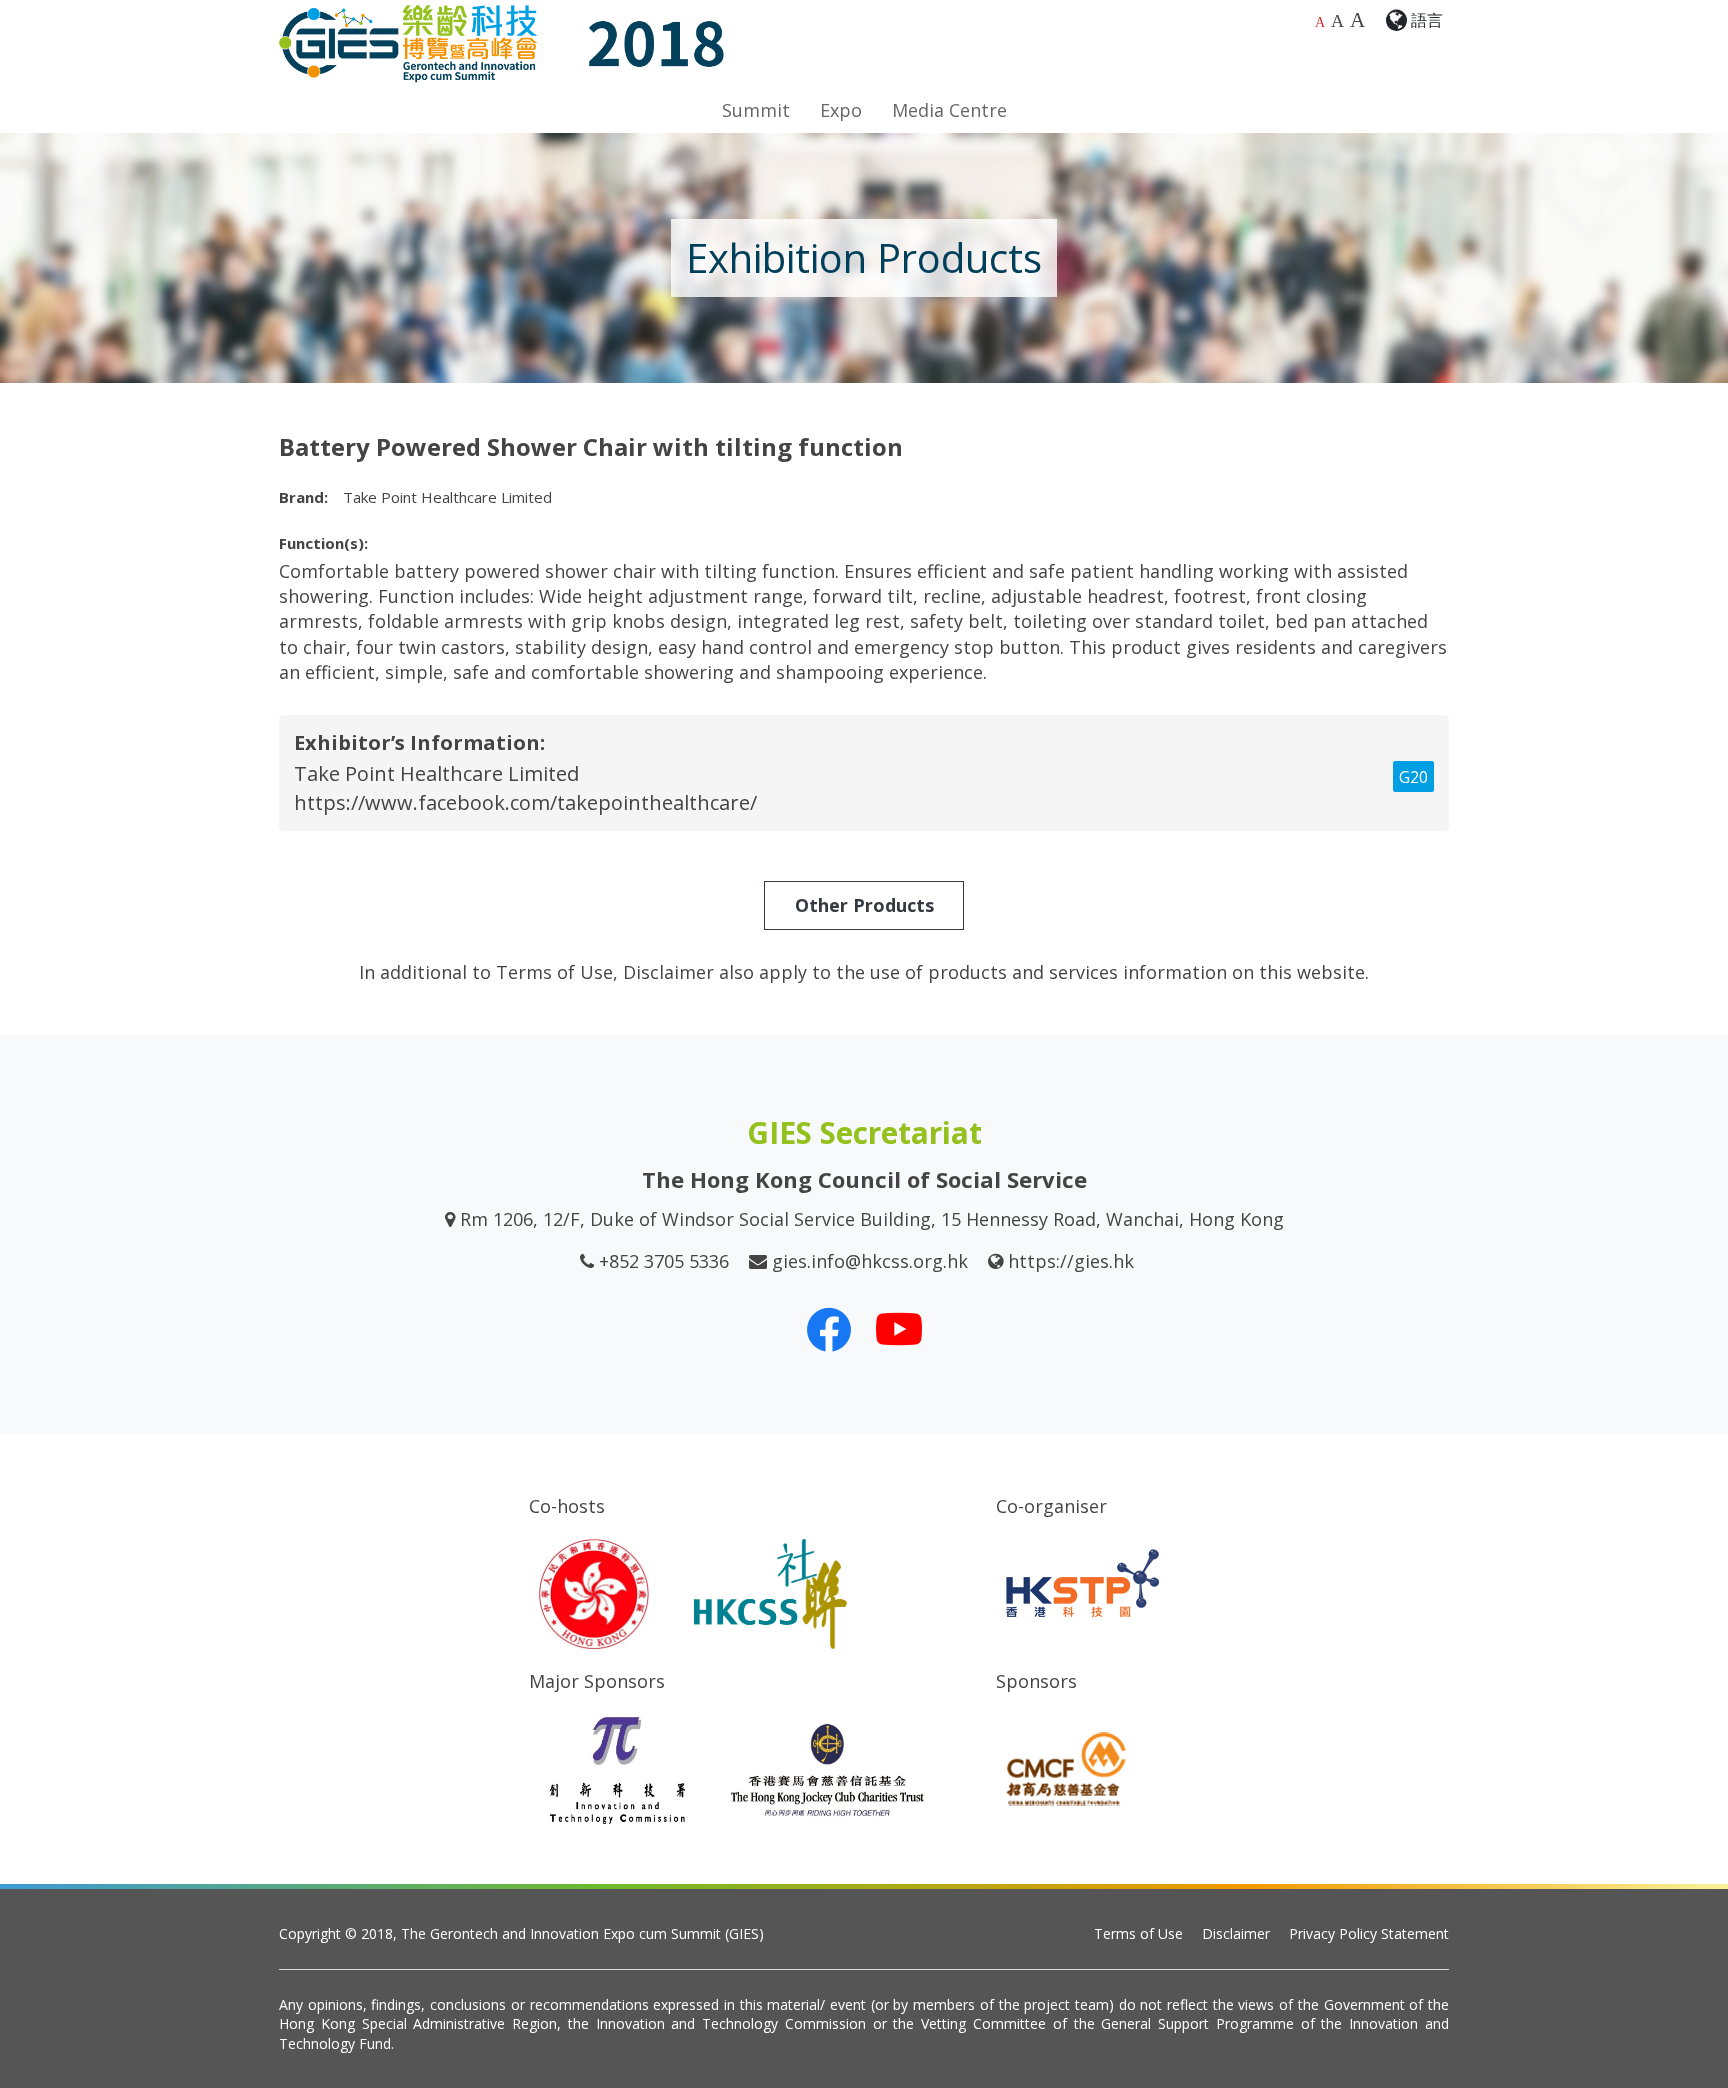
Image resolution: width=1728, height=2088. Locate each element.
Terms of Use (1138, 1933)
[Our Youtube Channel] (899, 1329)
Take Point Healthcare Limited (436, 773)
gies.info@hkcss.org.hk (870, 1261)
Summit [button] (756, 110)
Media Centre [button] (949, 110)
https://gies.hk (1071, 1261)
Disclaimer (1236, 1933)
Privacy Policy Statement (1369, 1933)
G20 (1413, 777)
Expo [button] (841, 110)
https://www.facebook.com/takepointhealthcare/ (525, 802)
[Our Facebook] (829, 1329)
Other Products (864, 905)
